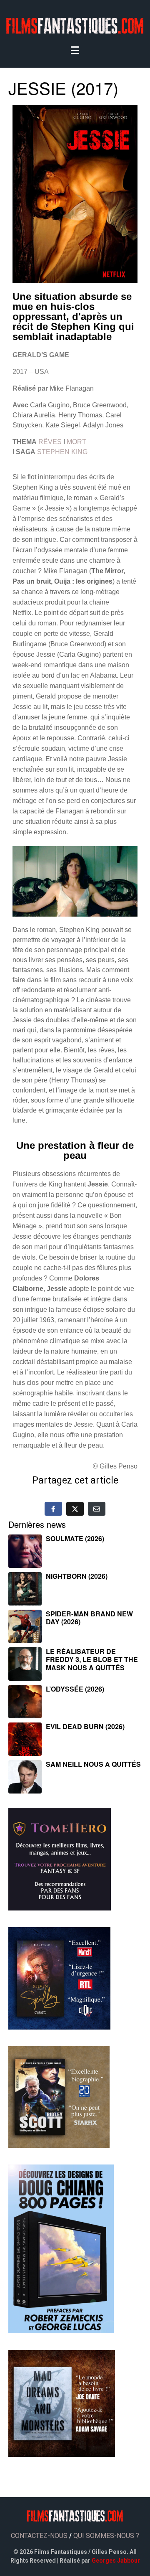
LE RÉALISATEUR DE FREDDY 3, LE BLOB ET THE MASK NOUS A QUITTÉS (92, 1659)
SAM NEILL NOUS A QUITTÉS (93, 1764)
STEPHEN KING (62, 452)
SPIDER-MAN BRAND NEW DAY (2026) (89, 1618)
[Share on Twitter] (75, 1509)
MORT (76, 442)
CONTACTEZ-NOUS (39, 2536)
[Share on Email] (97, 1509)
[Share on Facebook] (53, 1509)
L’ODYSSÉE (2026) (75, 1689)
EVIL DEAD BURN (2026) (85, 1726)
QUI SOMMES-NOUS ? (106, 2536)
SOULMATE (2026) (75, 1538)
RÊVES (50, 442)
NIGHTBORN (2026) (77, 1576)
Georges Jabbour (116, 2561)
